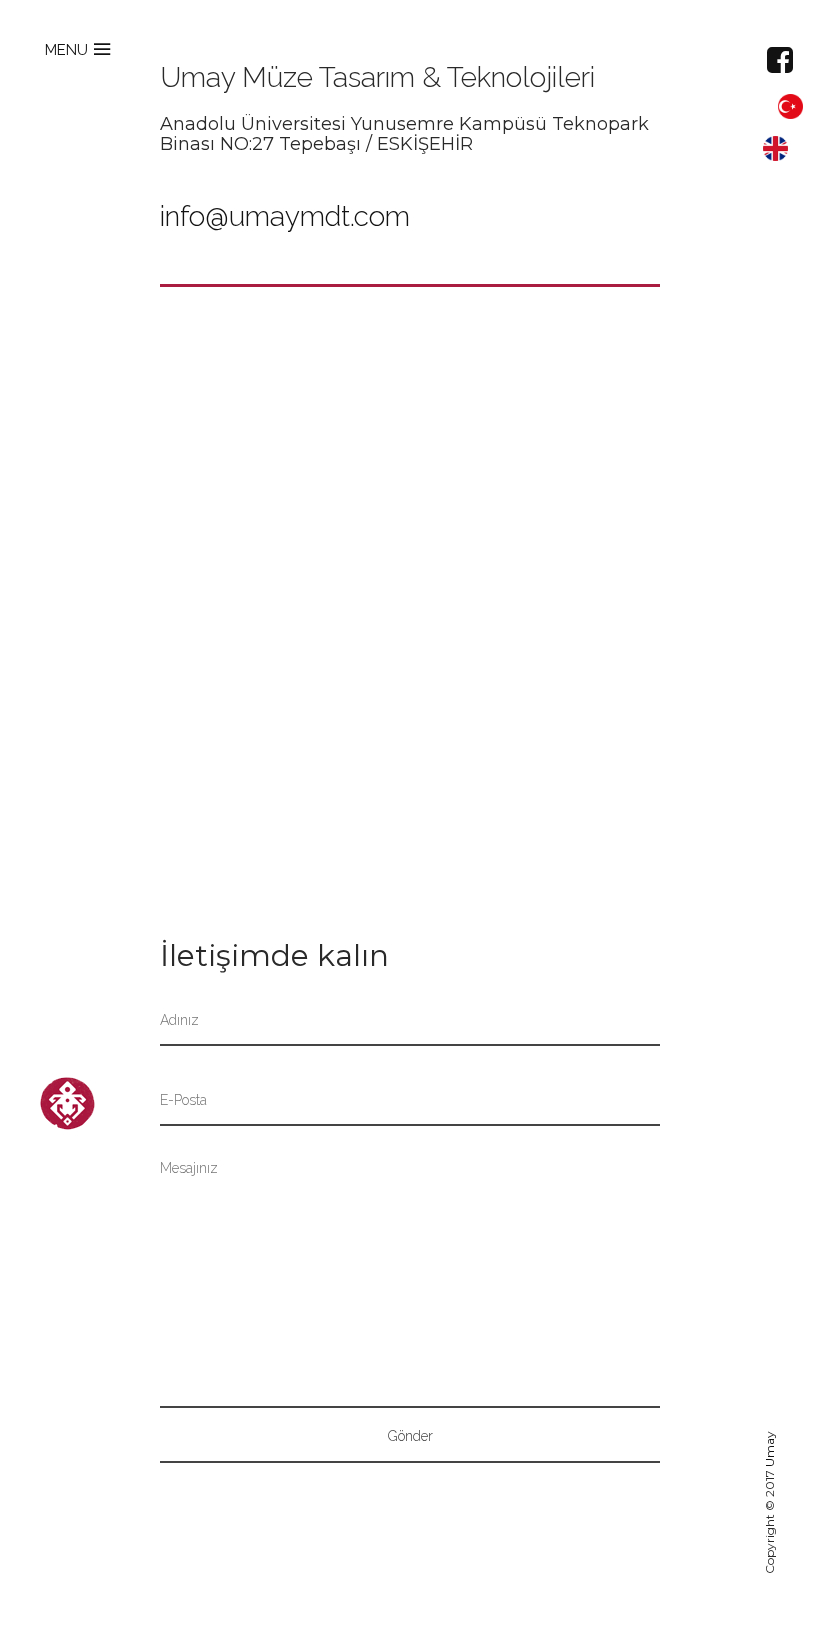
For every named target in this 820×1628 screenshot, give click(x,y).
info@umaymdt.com (285, 216)
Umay (769, 1449)
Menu (66, 50)
